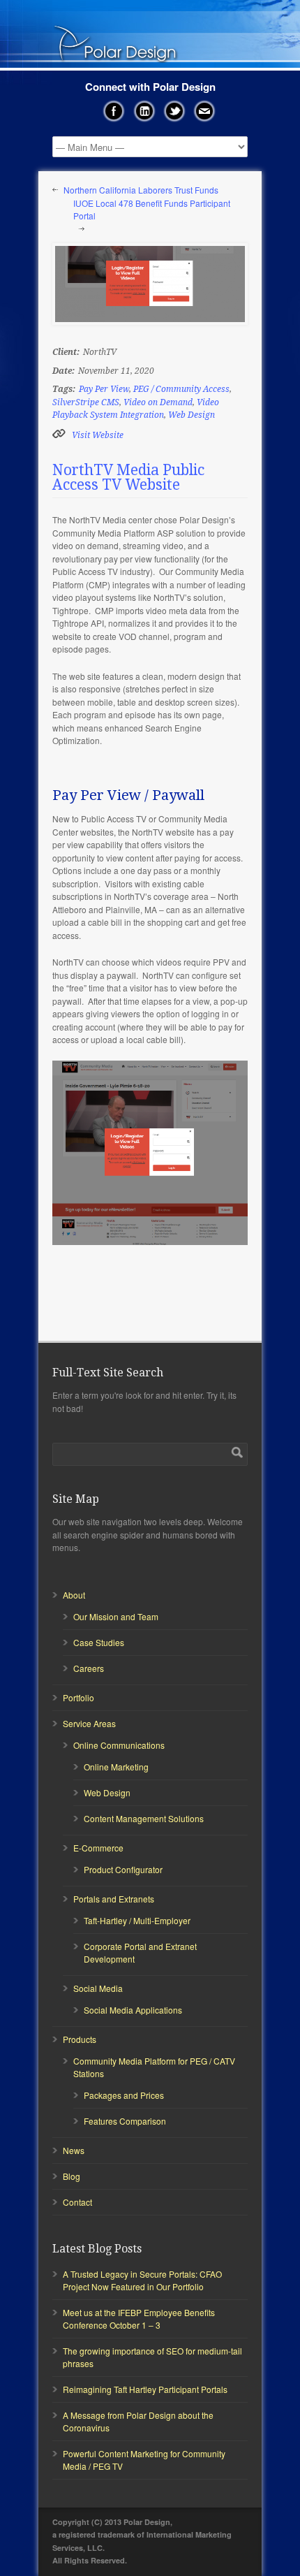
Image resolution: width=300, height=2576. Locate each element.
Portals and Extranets (114, 1899)
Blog (72, 2176)
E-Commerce (98, 1848)
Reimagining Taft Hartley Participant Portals (145, 2389)
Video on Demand (158, 402)
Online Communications (119, 1745)
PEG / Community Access (181, 389)
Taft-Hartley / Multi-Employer (137, 1920)
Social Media (98, 1988)
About (74, 1595)
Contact (77, 2202)
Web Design (192, 415)
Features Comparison (125, 2121)
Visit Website (98, 435)
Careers (89, 1668)
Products (80, 2039)
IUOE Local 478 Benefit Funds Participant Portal (152, 210)
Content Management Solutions (144, 1818)
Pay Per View (104, 389)
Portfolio (78, 1697)
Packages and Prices (124, 2095)
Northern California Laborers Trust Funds (141, 190)
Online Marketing (116, 1767)
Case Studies (99, 1642)
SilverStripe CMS (86, 402)
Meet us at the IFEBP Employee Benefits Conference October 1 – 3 (139, 2319)
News (74, 2150)
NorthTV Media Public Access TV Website (128, 477)
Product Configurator (123, 1869)
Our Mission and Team (116, 1616)
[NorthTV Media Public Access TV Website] (150, 284)
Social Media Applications (133, 2010)
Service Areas (89, 1723)
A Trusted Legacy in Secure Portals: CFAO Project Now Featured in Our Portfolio (142, 2280)
